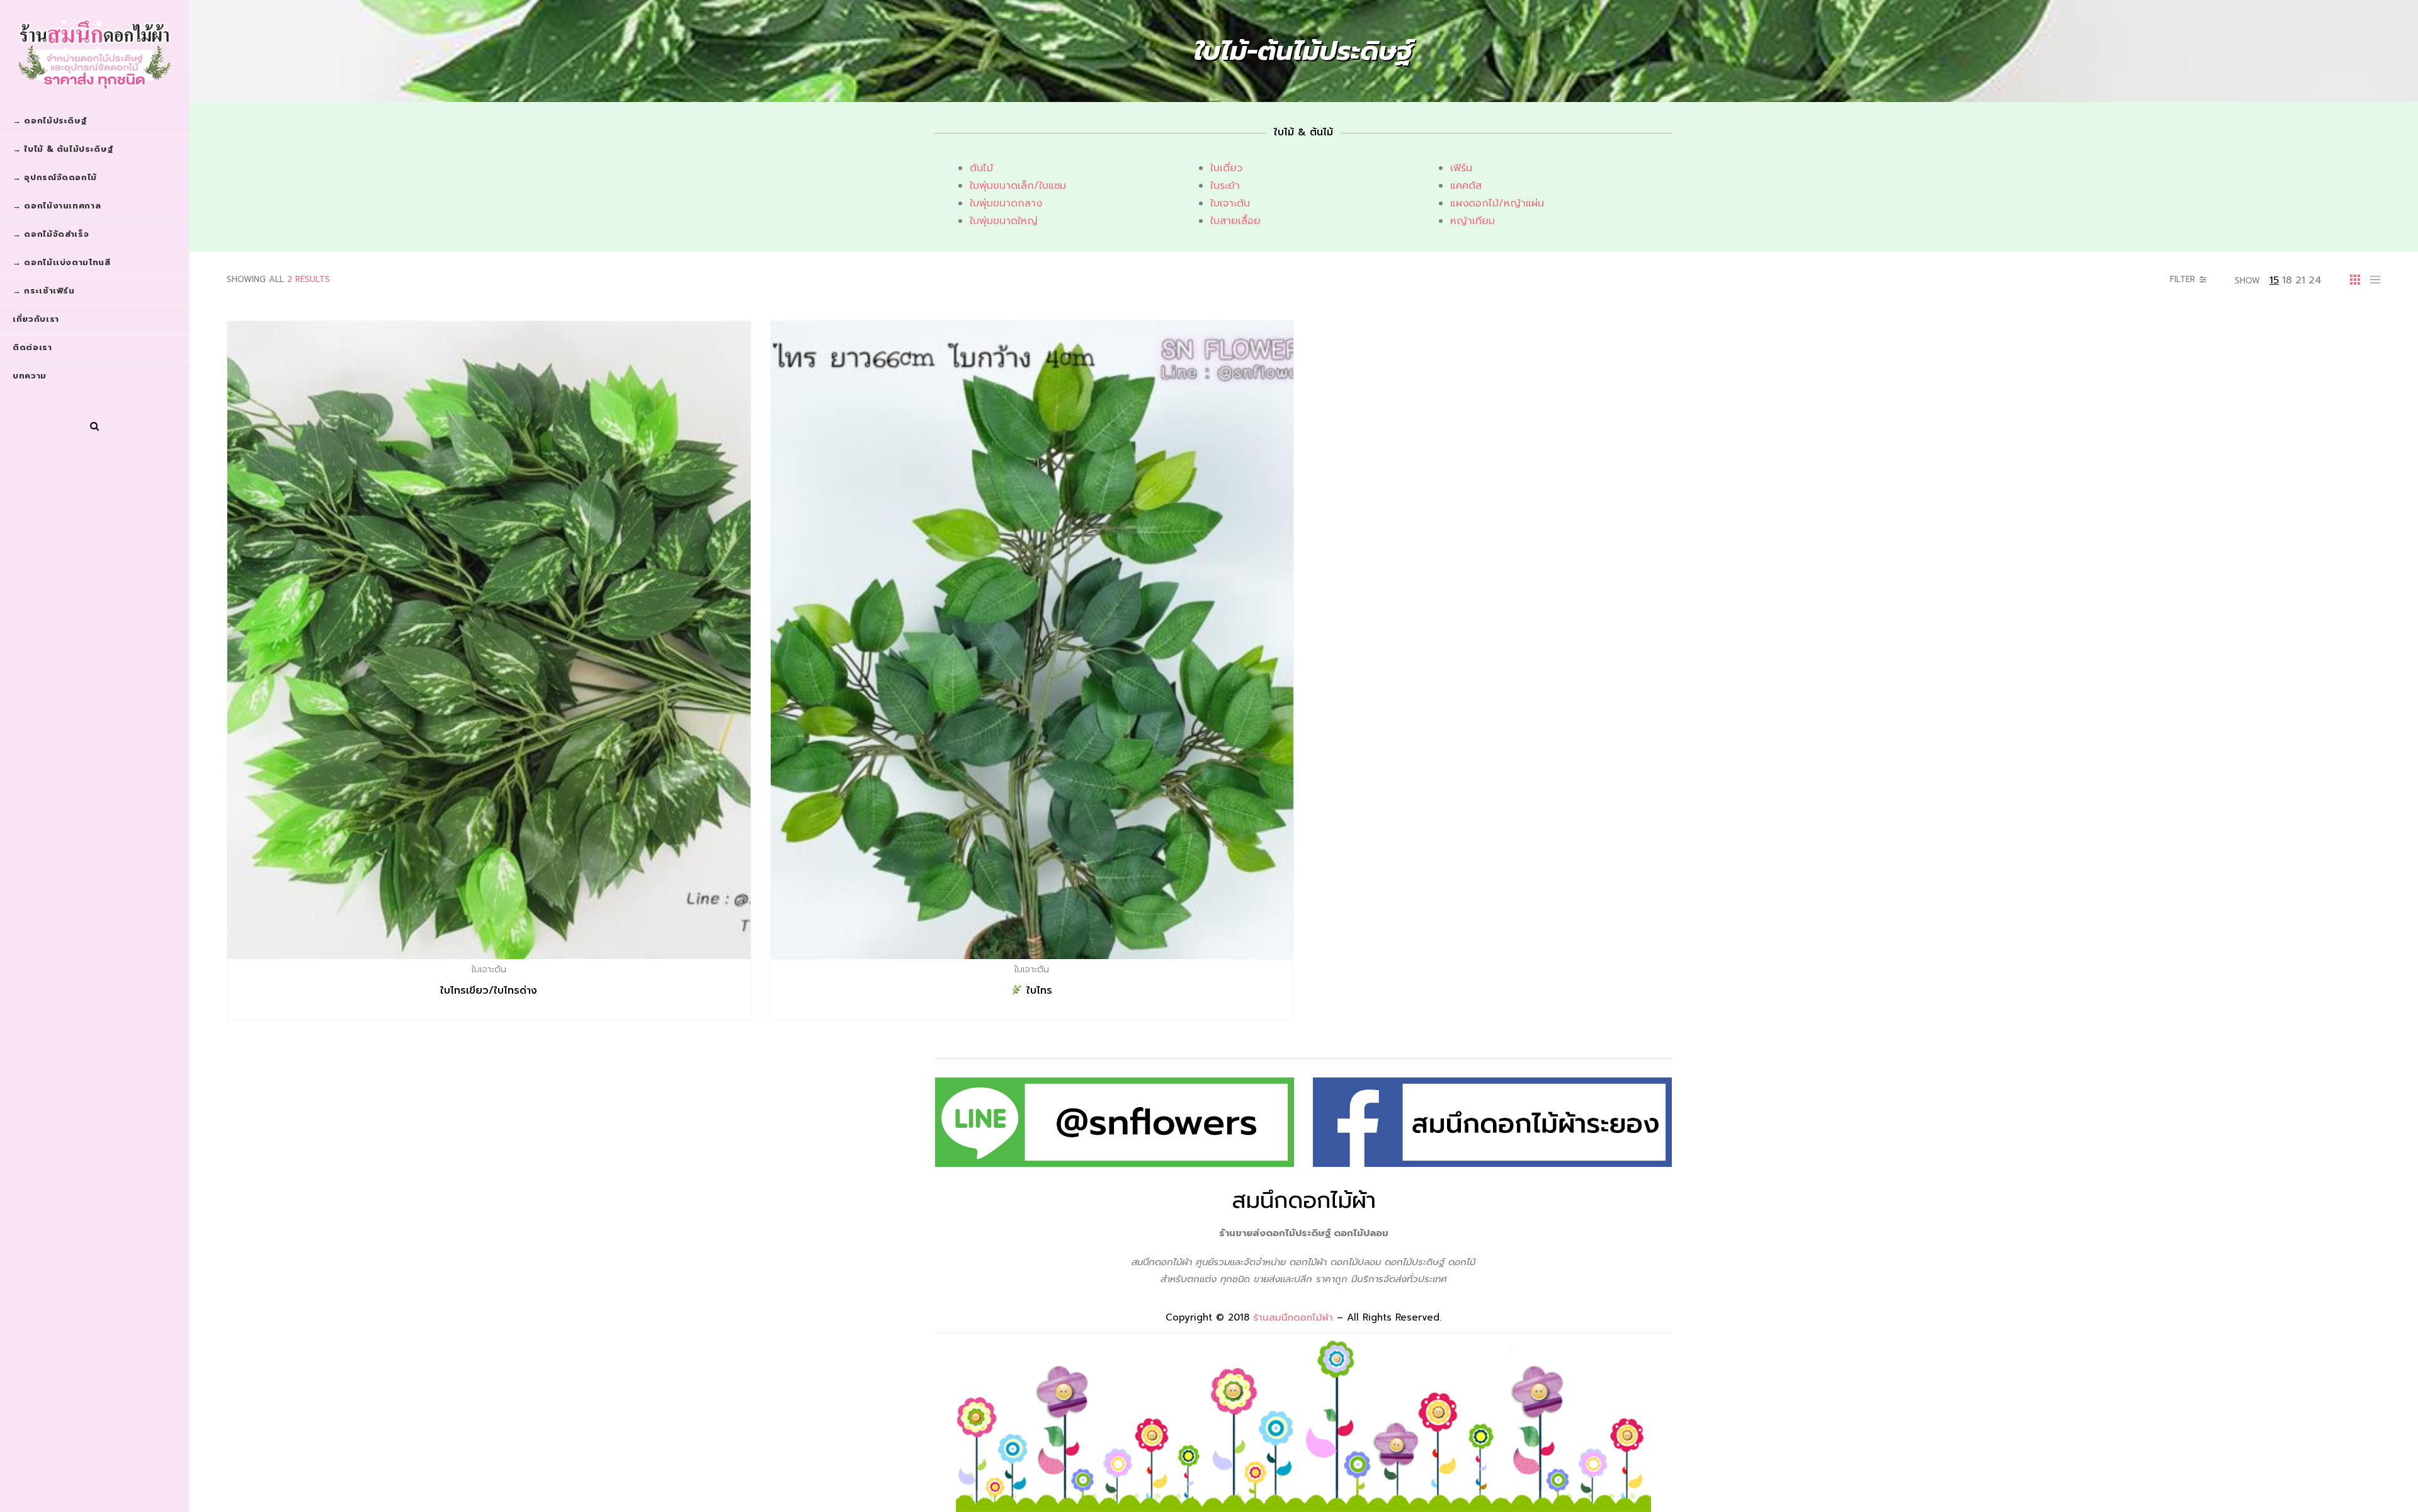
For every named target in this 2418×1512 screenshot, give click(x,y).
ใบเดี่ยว (1226, 168)
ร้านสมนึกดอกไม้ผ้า (1293, 1317)
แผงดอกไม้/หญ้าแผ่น (1497, 203)
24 (2315, 280)
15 (2274, 280)
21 (2300, 280)
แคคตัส (1466, 186)
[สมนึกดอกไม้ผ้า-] (94, 54)
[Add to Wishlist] (489, 969)
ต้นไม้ (981, 168)
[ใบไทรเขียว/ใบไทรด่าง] (489, 640)
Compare (516, 969)
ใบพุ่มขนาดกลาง (1006, 203)
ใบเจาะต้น (1230, 203)
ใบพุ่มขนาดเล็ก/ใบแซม (1018, 186)
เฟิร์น (1461, 168)
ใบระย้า (1225, 186)
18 (2287, 280)
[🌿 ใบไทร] (1032, 640)
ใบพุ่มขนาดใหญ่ (1004, 221)
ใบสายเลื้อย (1235, 221)
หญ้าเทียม (1473, 221)
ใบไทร (1037, 991)
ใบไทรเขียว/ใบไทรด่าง (489, 991)
